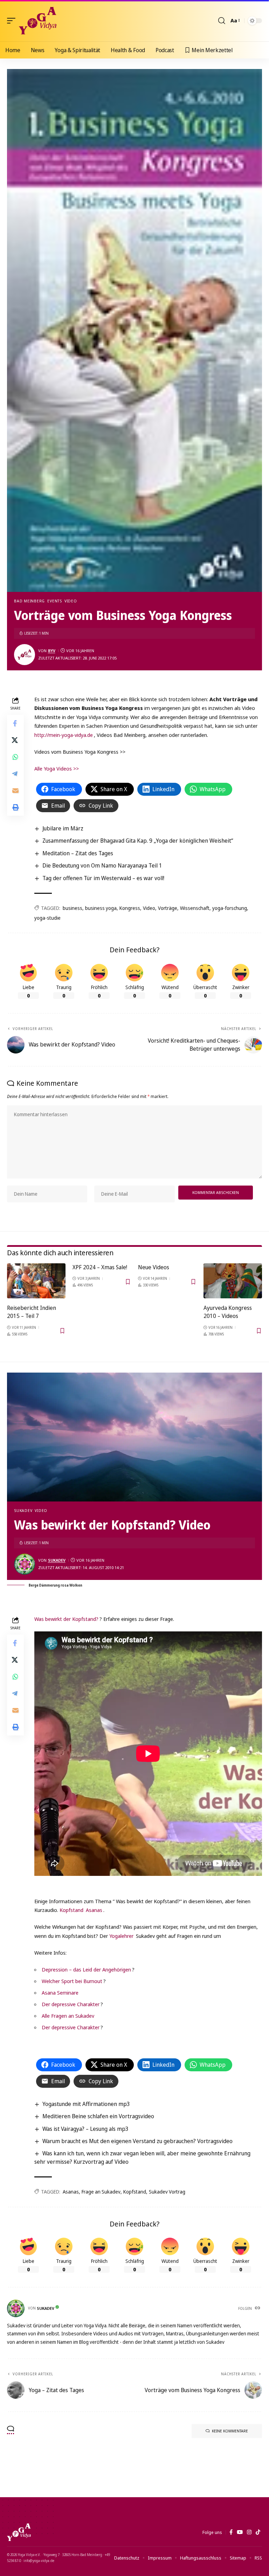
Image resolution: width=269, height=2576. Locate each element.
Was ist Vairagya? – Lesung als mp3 (85, 2129)
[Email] (15, 790)
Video (71, 601)
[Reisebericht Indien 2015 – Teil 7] (36, 1281)
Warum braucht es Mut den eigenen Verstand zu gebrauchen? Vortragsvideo (137, 2141)
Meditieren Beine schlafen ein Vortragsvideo (98, 2116)
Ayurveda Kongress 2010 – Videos (228, 1312)
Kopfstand (71, 1910)
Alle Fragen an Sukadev (68, 2016)
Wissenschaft (195, 908)
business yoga (101, 908)
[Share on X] (15, 740)
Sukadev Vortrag (167, 2192)
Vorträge (168, 908)
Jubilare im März (63, 828)
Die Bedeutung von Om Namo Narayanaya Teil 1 (102, 865)
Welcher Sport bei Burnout (72, 1981)
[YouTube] (240, 2532)
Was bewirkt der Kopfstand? (66, 1619)
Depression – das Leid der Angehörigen (86, 1969)
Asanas (94, 1910)
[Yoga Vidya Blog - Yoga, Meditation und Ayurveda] (38, 21)
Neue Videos (154, 1267)
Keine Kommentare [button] (230, 2431)
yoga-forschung (230, 908)
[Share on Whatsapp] (15, 757)
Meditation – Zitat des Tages (78, 853)
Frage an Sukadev (101, 2192)
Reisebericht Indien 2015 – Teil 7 (32, 1312)
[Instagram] (249, 2532)
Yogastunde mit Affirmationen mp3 (86, 2104)
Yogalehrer (121, 1936)
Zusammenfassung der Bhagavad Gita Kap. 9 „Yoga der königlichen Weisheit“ (138, 841)
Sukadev (23, 1510)
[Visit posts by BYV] (25, 655)
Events (55, 601)
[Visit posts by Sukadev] (25, 1564)
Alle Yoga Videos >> (57, 768)
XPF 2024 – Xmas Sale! (100, 1267)
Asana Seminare (60, 1993)
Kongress (130, 908)
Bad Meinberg (29, 601)
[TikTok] (258, 2532)
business (73, 908)
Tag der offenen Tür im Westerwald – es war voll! (103, 878)
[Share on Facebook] (15, 723)
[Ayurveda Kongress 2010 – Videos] (233, 1281)
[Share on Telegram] (15, 774)
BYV (52, 651)
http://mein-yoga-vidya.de (64, 735)
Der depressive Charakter (71, 2004)
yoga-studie (47, 918)
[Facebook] (231, 2532)
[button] (13, 21)
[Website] (258, 2308)
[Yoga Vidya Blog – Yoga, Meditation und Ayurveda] (19, 2532)
